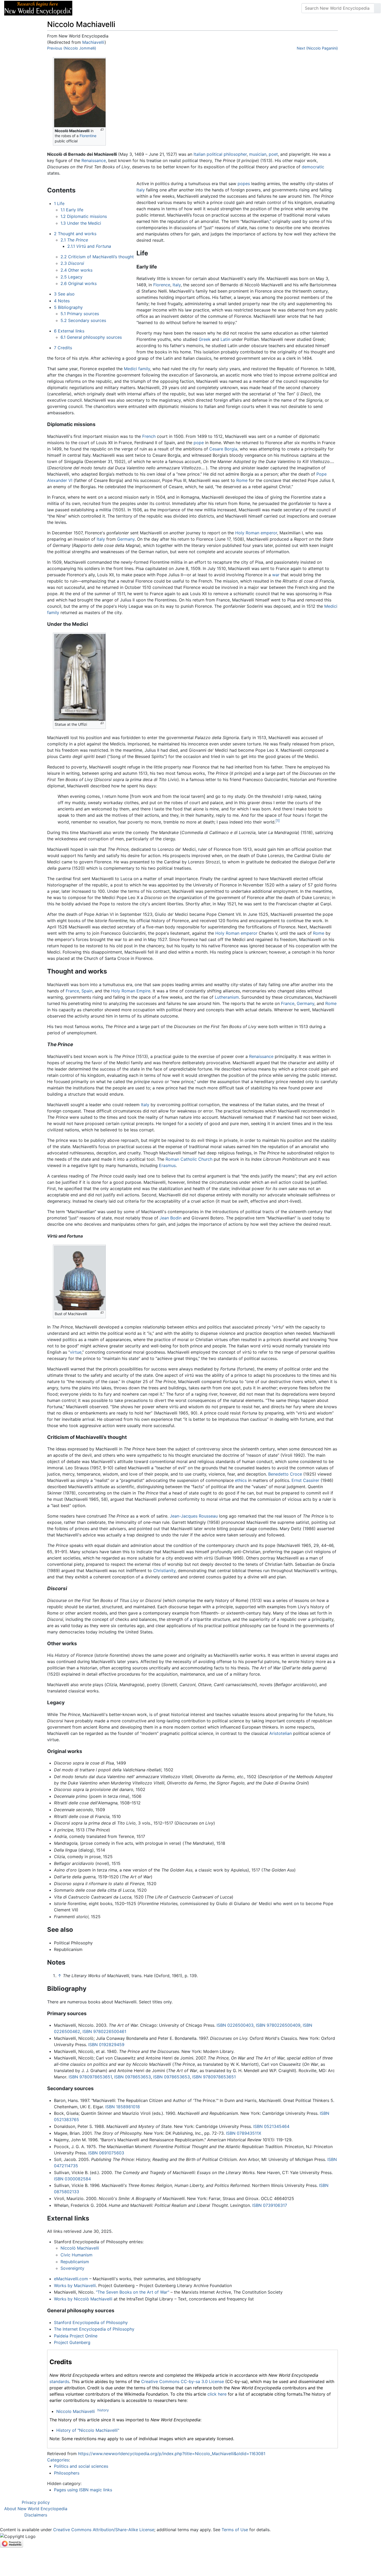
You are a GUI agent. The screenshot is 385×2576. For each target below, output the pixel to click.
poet (273, 154)
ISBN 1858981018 (123, 2107)
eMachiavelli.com (71, 2279)
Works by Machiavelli (75, 2285)
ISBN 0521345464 (271, 2126)
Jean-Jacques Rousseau (194, 1516)
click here (217, 2394)
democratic (313, 167)
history (103, 2410)
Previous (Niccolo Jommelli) (72, 48)
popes (244, 184)
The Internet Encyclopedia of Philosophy (94, 2329)
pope (199, 443)
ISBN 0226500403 (235, 2025)
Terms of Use (235, 2530)
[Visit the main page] (38, 8)
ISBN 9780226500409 (278, 2025)
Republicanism (75, 2262)
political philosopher (227, 154)
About (110, 8)
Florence (162, 285)
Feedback (134, 8)
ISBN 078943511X (244, 2133)
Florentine (88, 136)
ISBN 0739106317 (270, 2205)
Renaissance (94, 160)
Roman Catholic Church (189, 1159)
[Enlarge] (102, 130)
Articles (88, 8)
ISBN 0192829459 (106, 2045)
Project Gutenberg (72, 2342)
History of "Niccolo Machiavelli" (88, 2430)
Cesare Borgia (223, 449)
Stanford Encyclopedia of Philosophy (91, 2322)
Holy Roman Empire (131, 991)
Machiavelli (93, 42)
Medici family (137, 369)
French (149, 436)
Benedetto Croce (285, 1474)
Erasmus (167, 1165)
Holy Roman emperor (256, 533)
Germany (126, 539)
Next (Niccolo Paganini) (317, 48)
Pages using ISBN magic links (83, 2490)
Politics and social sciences (81, 2466)
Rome (242, 480)
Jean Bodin (170, 1218)
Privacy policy (36, 2502)
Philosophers (67, 2473)
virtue (76, 1352)
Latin (225, 339)
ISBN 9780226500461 (104, 2031)
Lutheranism (227, 997)
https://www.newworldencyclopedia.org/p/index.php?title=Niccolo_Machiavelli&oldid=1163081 (172, 2454)
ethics (241, 1480)
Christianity (164, 1571)
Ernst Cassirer (305, 1480)
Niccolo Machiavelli (76, 2411)
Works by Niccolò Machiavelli (83, 2299)
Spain (87, 991)
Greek (205, 339)
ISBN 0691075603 (106, 2153)
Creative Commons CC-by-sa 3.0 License (183, 2381)
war (276, 575)
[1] (278, 821)
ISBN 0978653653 (133, 2077)
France (72, 991)
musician (258, 154)
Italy (141, 190)
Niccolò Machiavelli (80, 2248)
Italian (199, 154)
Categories (58, 2460)
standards (59, 2381)
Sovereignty (72, 2268)
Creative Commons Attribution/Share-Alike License (104, 2530)
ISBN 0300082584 (72, 2179)
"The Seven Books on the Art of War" (133, 2292)
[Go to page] (377, 8)
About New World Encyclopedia (36, 2509)
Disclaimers (36, 2515)
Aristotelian (280, 1733)
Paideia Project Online (76, 2336)
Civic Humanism (76, 2255)
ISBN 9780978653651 (90, 2077)
